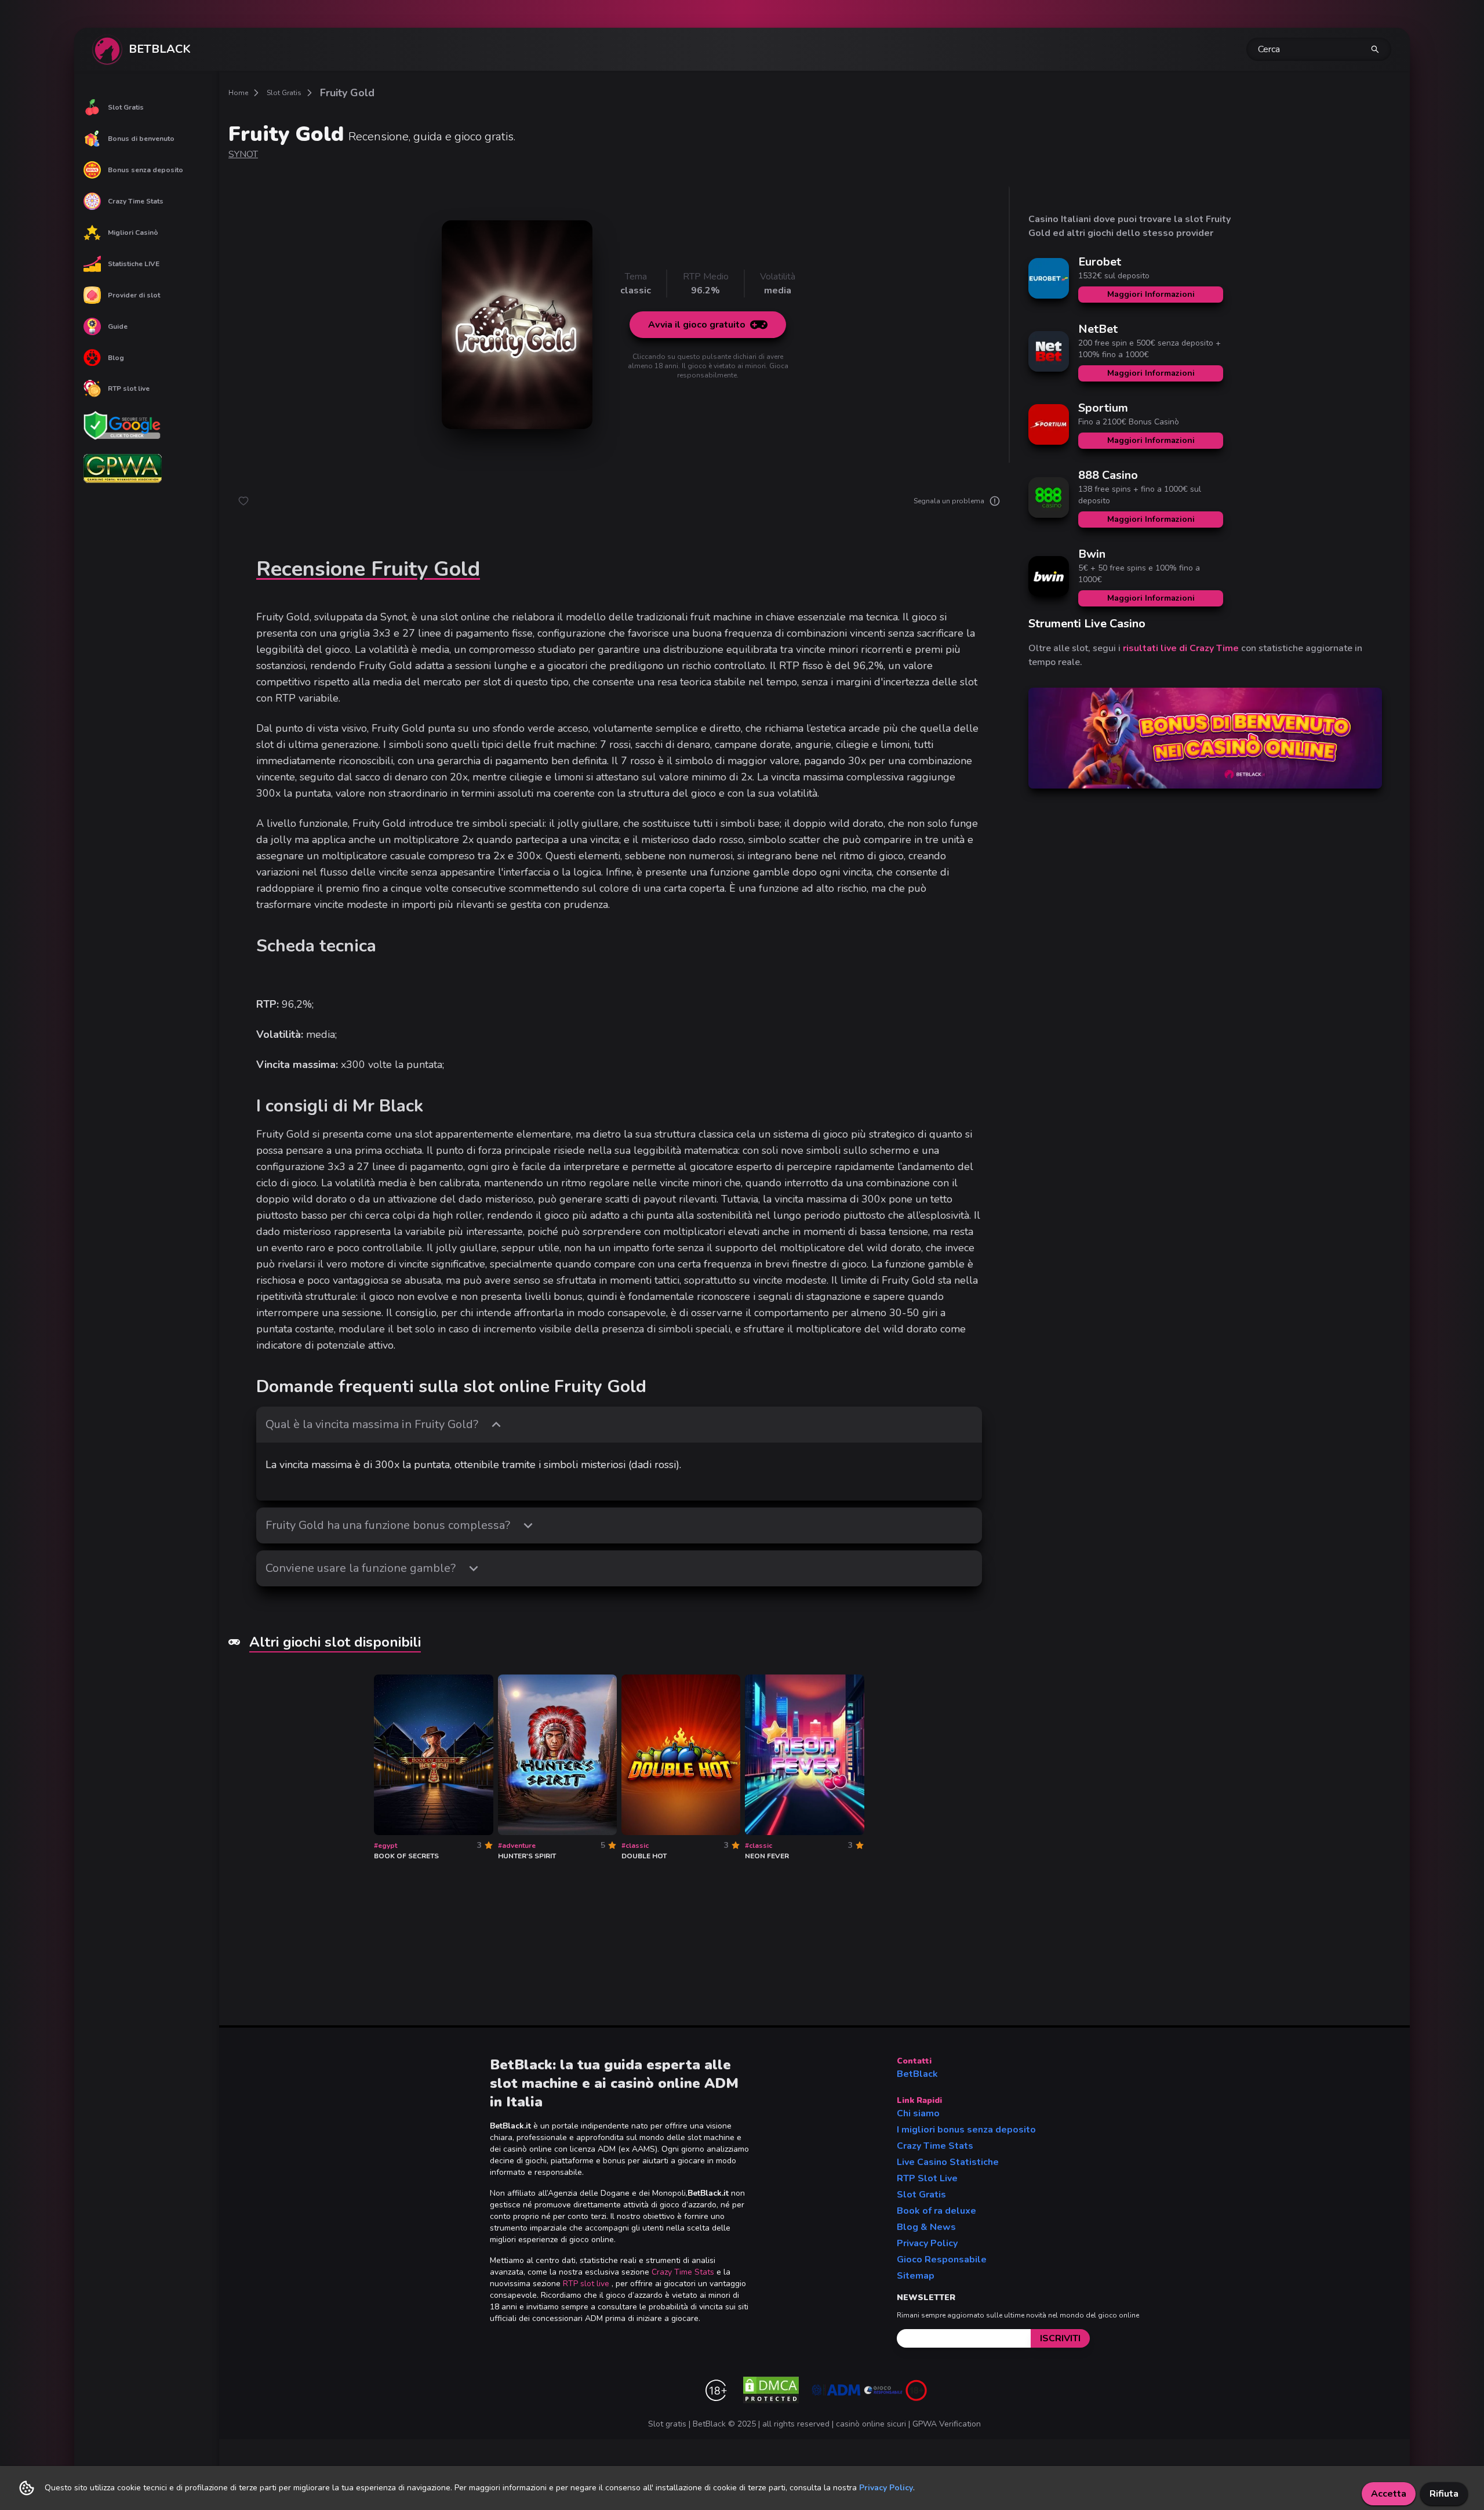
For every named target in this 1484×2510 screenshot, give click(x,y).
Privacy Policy (927, 2243)
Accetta (1389, 2494)
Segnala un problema (949, 501)
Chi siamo (918, 2113)
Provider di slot (134, 295)
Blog (116, 358)
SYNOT (243, 154)
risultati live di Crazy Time (1181, 648)
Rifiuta (1444, 2494)
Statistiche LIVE (134, 264)
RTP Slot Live (927, 2178)
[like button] (243, 501)
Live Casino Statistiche (948, 2162)
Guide (118, 326)
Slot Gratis (126, 107)
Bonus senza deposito (146, 170)
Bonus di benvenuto (141, 139)
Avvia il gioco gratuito (697, 325)
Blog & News (926, 2227)
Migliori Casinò (133, 233)
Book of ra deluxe (936, 2211)
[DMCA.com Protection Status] (771, 2390)
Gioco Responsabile (942, 2260)
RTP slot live (129, 388)
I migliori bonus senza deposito (966, 2130)
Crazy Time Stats (136, 201)
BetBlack (917, 2074)
